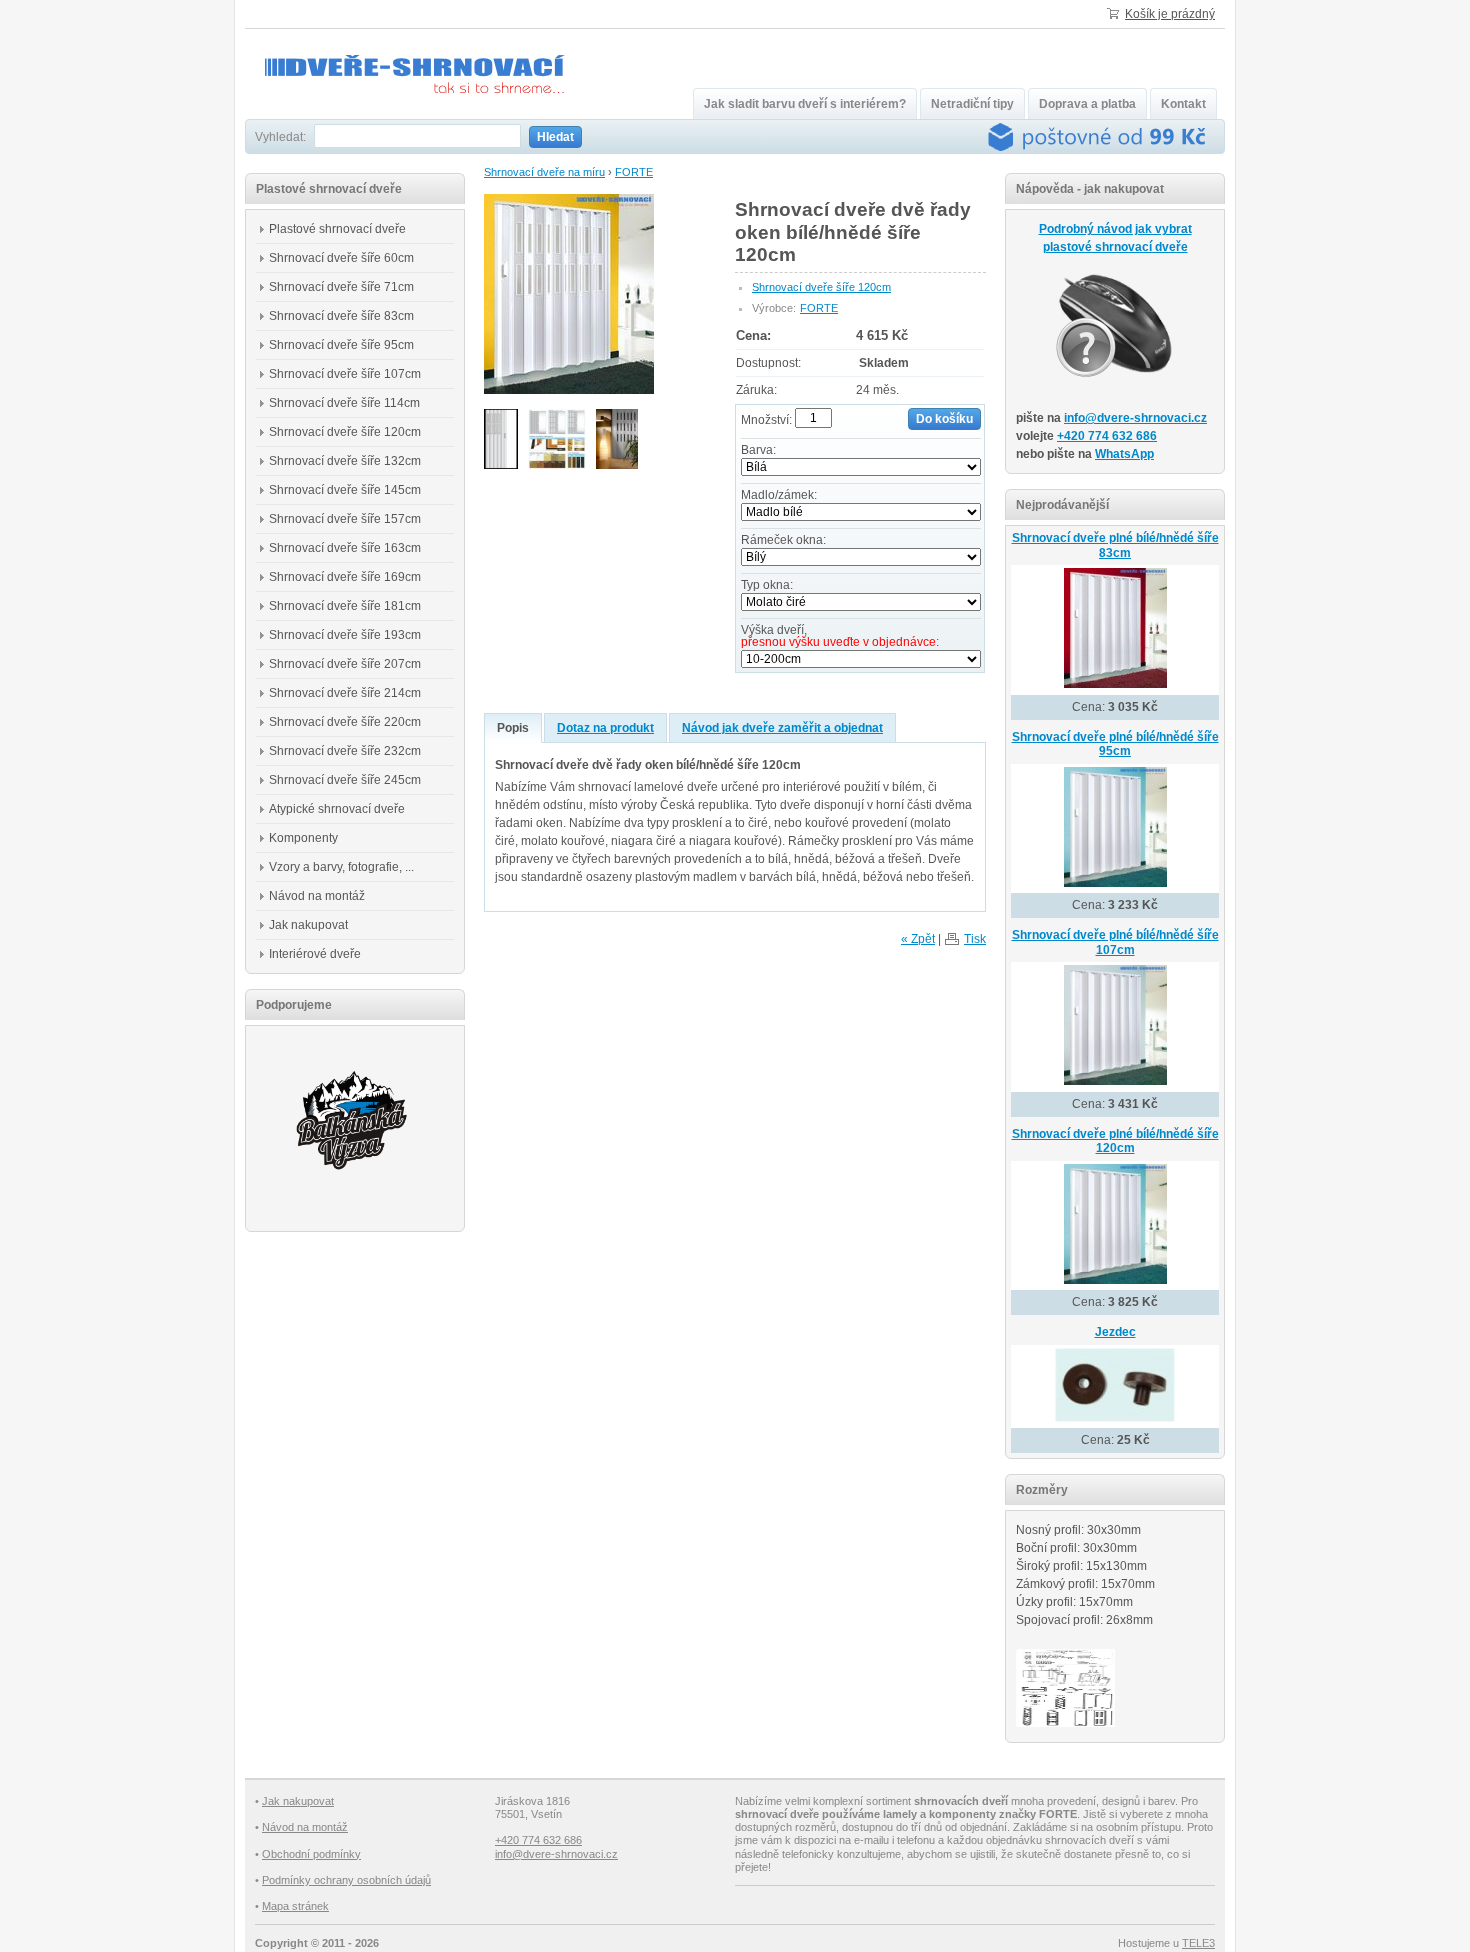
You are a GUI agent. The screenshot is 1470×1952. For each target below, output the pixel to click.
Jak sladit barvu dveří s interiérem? (805, 104)
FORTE (634, 172)
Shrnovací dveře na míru (544, 172)
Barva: (758, 450)
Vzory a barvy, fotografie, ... (341, 867)
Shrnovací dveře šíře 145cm (345, 490)
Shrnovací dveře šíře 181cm (345, 606)
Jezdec (1115, 1332)
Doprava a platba (1087, 104)
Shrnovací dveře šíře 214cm (345, 693)
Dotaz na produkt (605, 728)
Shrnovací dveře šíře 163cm (345, 548)
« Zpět (918, 939)
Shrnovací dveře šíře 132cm (345, 461)
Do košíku (944, 419)
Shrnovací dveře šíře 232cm (345, 751)
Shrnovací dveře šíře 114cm (344, 403)
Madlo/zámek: (779, 495)
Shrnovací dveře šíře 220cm (345, 722)
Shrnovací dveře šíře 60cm (341, 258)
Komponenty (303, 838)
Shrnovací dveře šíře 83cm (341, 316)
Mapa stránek (295, 1906)
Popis (513, 728)
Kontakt (1183, 104)
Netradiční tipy (972, 104)
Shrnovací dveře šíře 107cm (345, 374)
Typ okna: (767, 585)
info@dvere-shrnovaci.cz (1135, 418)
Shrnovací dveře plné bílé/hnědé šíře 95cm (1115, 744)
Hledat (555, 137)
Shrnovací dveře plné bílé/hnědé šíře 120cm (1115, 1141)
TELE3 (1198, 1943)
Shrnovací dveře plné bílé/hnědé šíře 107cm (1115, 942)
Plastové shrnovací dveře (337, 229)
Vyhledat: (280, 137)
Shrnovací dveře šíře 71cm (341, 287)
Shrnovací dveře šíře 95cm (341, 345)
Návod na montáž (317, 896)
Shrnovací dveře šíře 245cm (345, 780)
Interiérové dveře (315, 954)
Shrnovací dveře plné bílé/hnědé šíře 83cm (1115, 545)
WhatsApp (1124, 454)
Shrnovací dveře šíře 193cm (345, 635)
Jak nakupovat (308, 925)
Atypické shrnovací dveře (337, 809)
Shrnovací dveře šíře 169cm (345, 577)
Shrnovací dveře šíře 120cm (821, 287)
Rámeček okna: (783, 540)
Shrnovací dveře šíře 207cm (345, 664)
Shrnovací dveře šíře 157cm (345, 519)
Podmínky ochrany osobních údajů (346, 1880)
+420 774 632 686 (1107, 436)
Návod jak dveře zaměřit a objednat (782, 728)
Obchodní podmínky (311, 1854)
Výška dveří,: (840, 636)
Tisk (975, 939)
